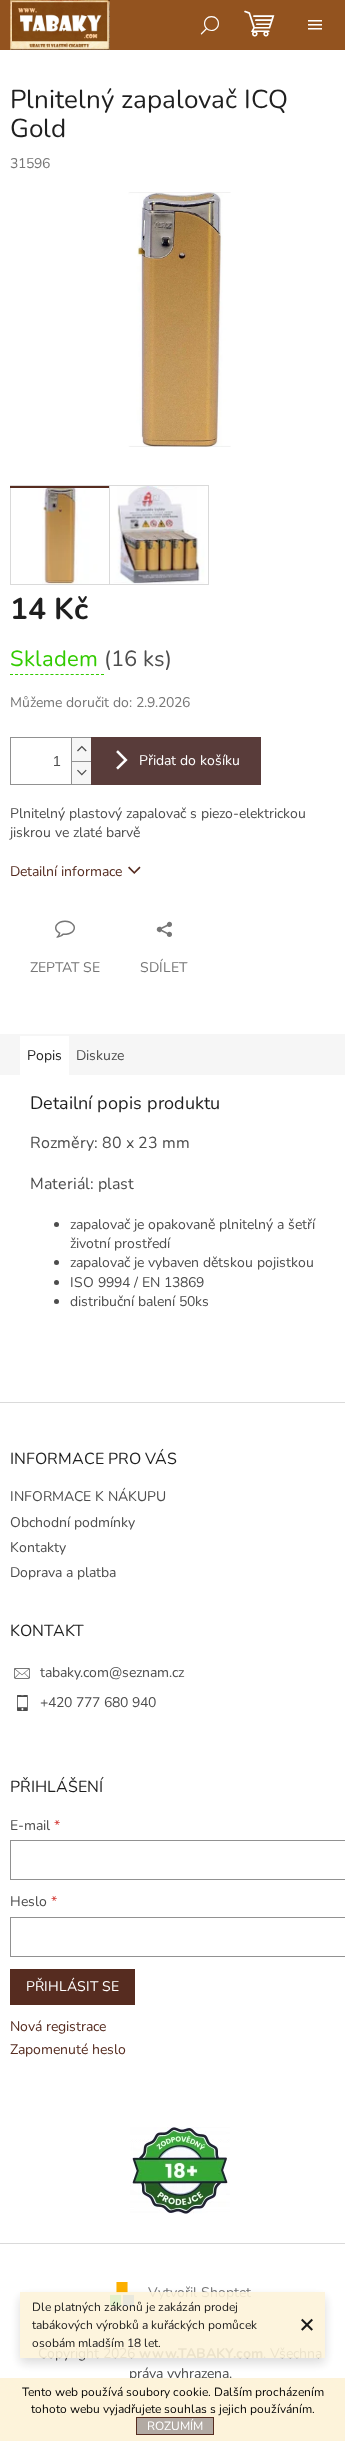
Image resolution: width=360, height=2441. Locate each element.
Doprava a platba (63, 1572)
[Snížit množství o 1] (81, 772)
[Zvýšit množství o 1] (81, 749)
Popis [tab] (44, 1055)
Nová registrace (58, 2026)
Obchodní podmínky (72, 1522)
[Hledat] (210, 25)
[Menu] (315, 25)
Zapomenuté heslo (68, 2049)
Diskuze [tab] (100, 1055)
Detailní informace (66, 871)
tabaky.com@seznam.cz (112, 1672)
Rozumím (175, 2426)
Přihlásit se (72, 1986)
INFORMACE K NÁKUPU (88, 1496)
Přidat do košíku (189, 760)
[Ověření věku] (180, 2169)
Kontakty (38, 1547)
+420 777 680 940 (98, 1702)
